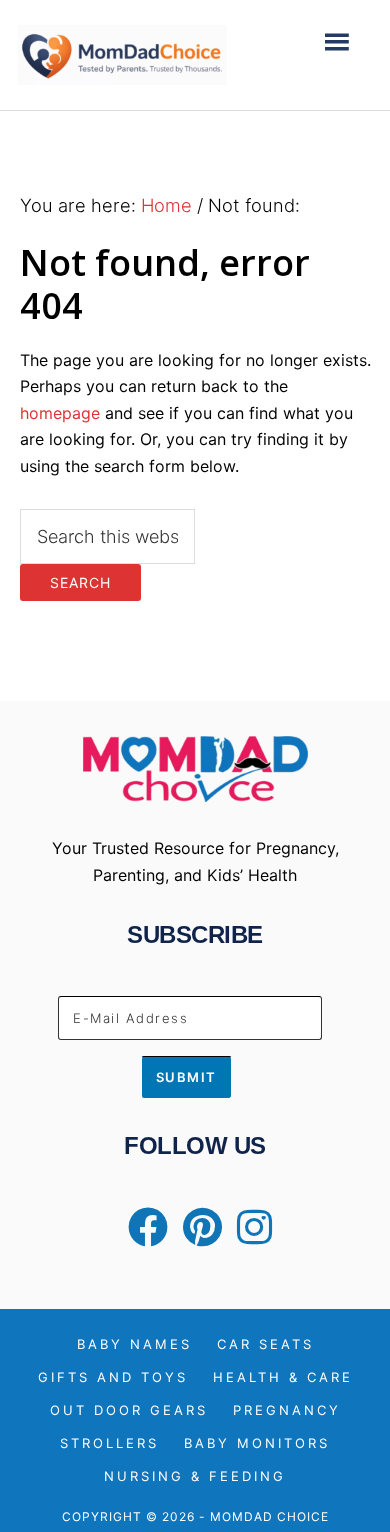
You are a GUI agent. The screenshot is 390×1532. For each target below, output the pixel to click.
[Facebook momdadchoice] (143, 1236)
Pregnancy (287, 1410)
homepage (60, 413)
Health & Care (283, 1377)
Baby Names (134, 1344)
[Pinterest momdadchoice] (197, 1236)
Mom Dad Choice (123, 55)
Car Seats (265, 1344)
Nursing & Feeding (195, 1476)
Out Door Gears (129, 1410)
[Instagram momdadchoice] (249, 1236)
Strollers (109, 1443)
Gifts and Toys (113, 1377)
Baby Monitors (257, 1443)
